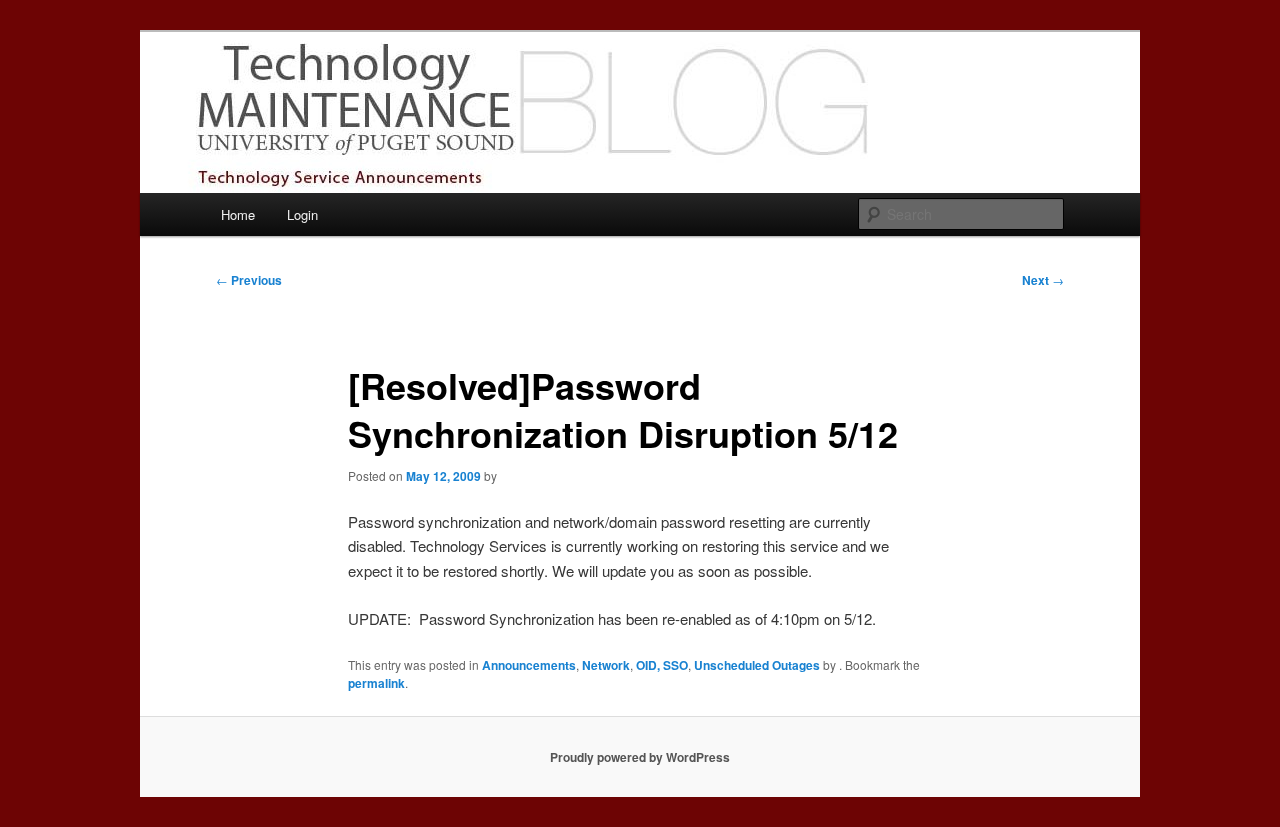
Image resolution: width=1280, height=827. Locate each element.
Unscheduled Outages (757, 665)
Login (302, 214)
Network (606, 665)
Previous (249, 280)
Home (238, 214)
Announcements (529, 665)
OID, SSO (662, 665)
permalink (376, 683)
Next (1043, 280)
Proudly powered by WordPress (640, 757)
